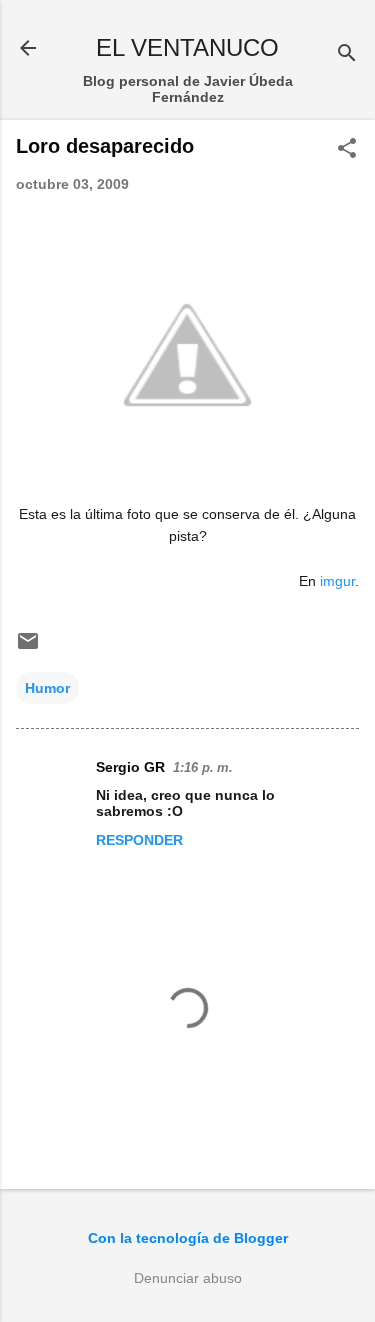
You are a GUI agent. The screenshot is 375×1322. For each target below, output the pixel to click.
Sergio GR (130, 767)
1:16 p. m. (203, 767)
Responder (139, 840)
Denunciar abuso (188, 1278)
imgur (337, 581)
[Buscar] (347, 54)
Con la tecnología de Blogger (188, 1238)
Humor (47, 688)
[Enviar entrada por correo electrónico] (28, 648)
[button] (347, 149)
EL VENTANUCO (187, 47)
